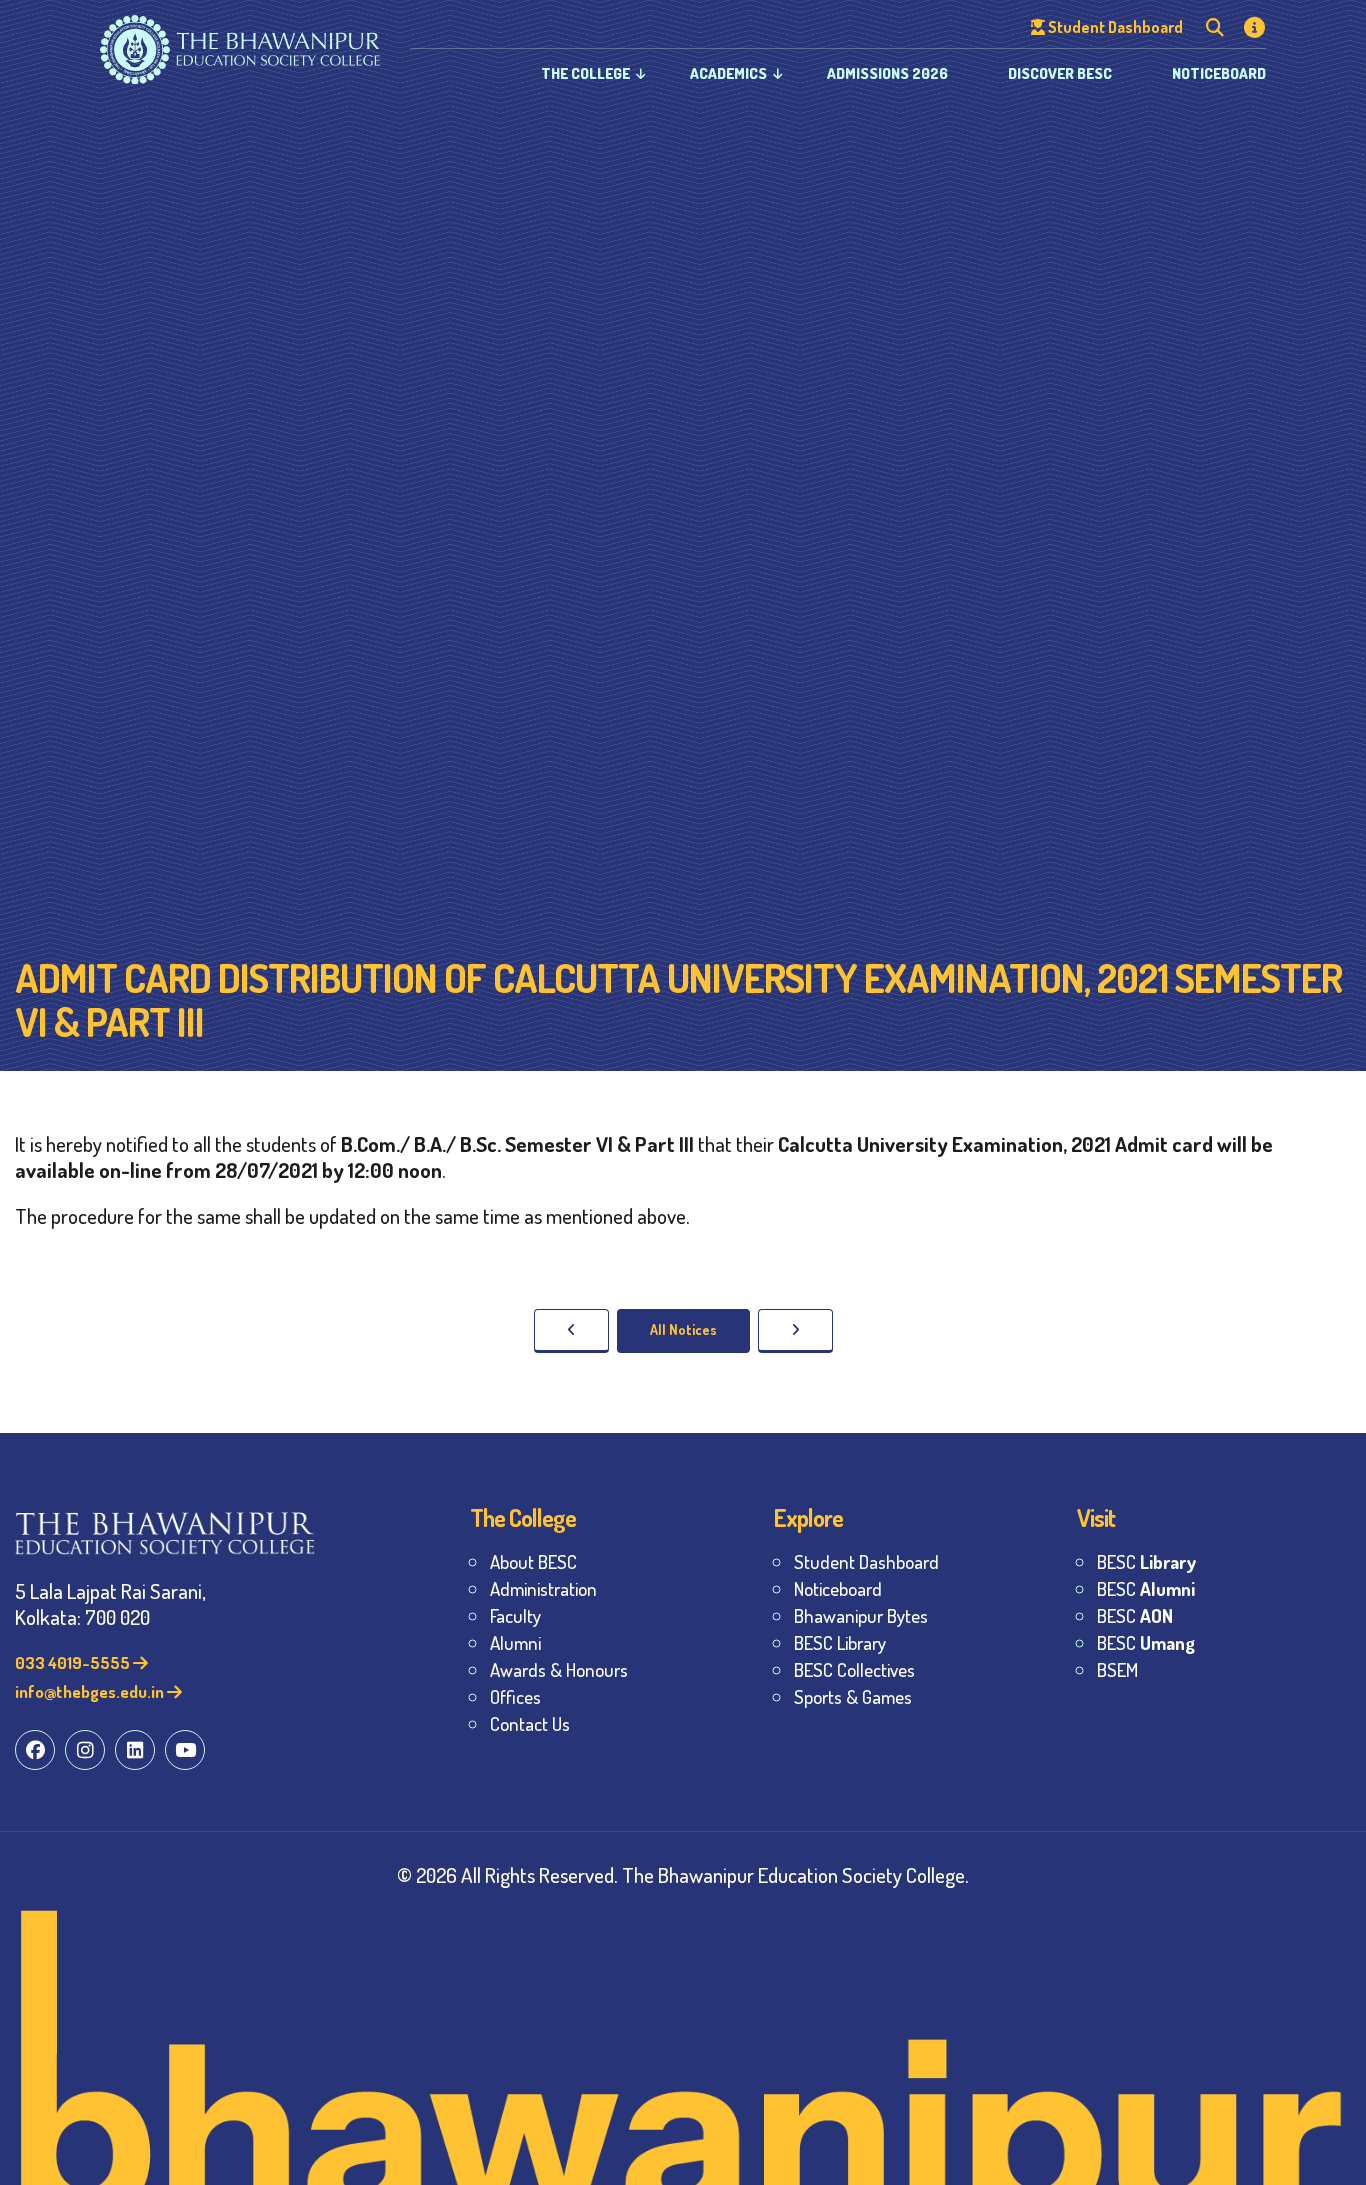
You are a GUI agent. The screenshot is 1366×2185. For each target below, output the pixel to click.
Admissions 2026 (887, 73)
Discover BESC (1060, 73)
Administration (543, 1588)
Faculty (515, 1615)
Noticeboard (1219, 73)
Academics (728, 73)
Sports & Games (853, 1696)
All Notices (683, 1329)
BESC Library (840, 1642)
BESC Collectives (854, 1669)
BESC (1146, 1561)
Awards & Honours (559, 1669)
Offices (515, 1696)
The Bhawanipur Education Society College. (795, 1874)
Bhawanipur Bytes (861, 1615)
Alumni (515, 1642)
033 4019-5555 (74, 1662)
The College (585, 73)
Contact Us (530, 1723)
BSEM (1117, 1669)
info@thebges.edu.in (91, 1691)
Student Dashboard (866, 1561)
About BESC (533, 1561)
